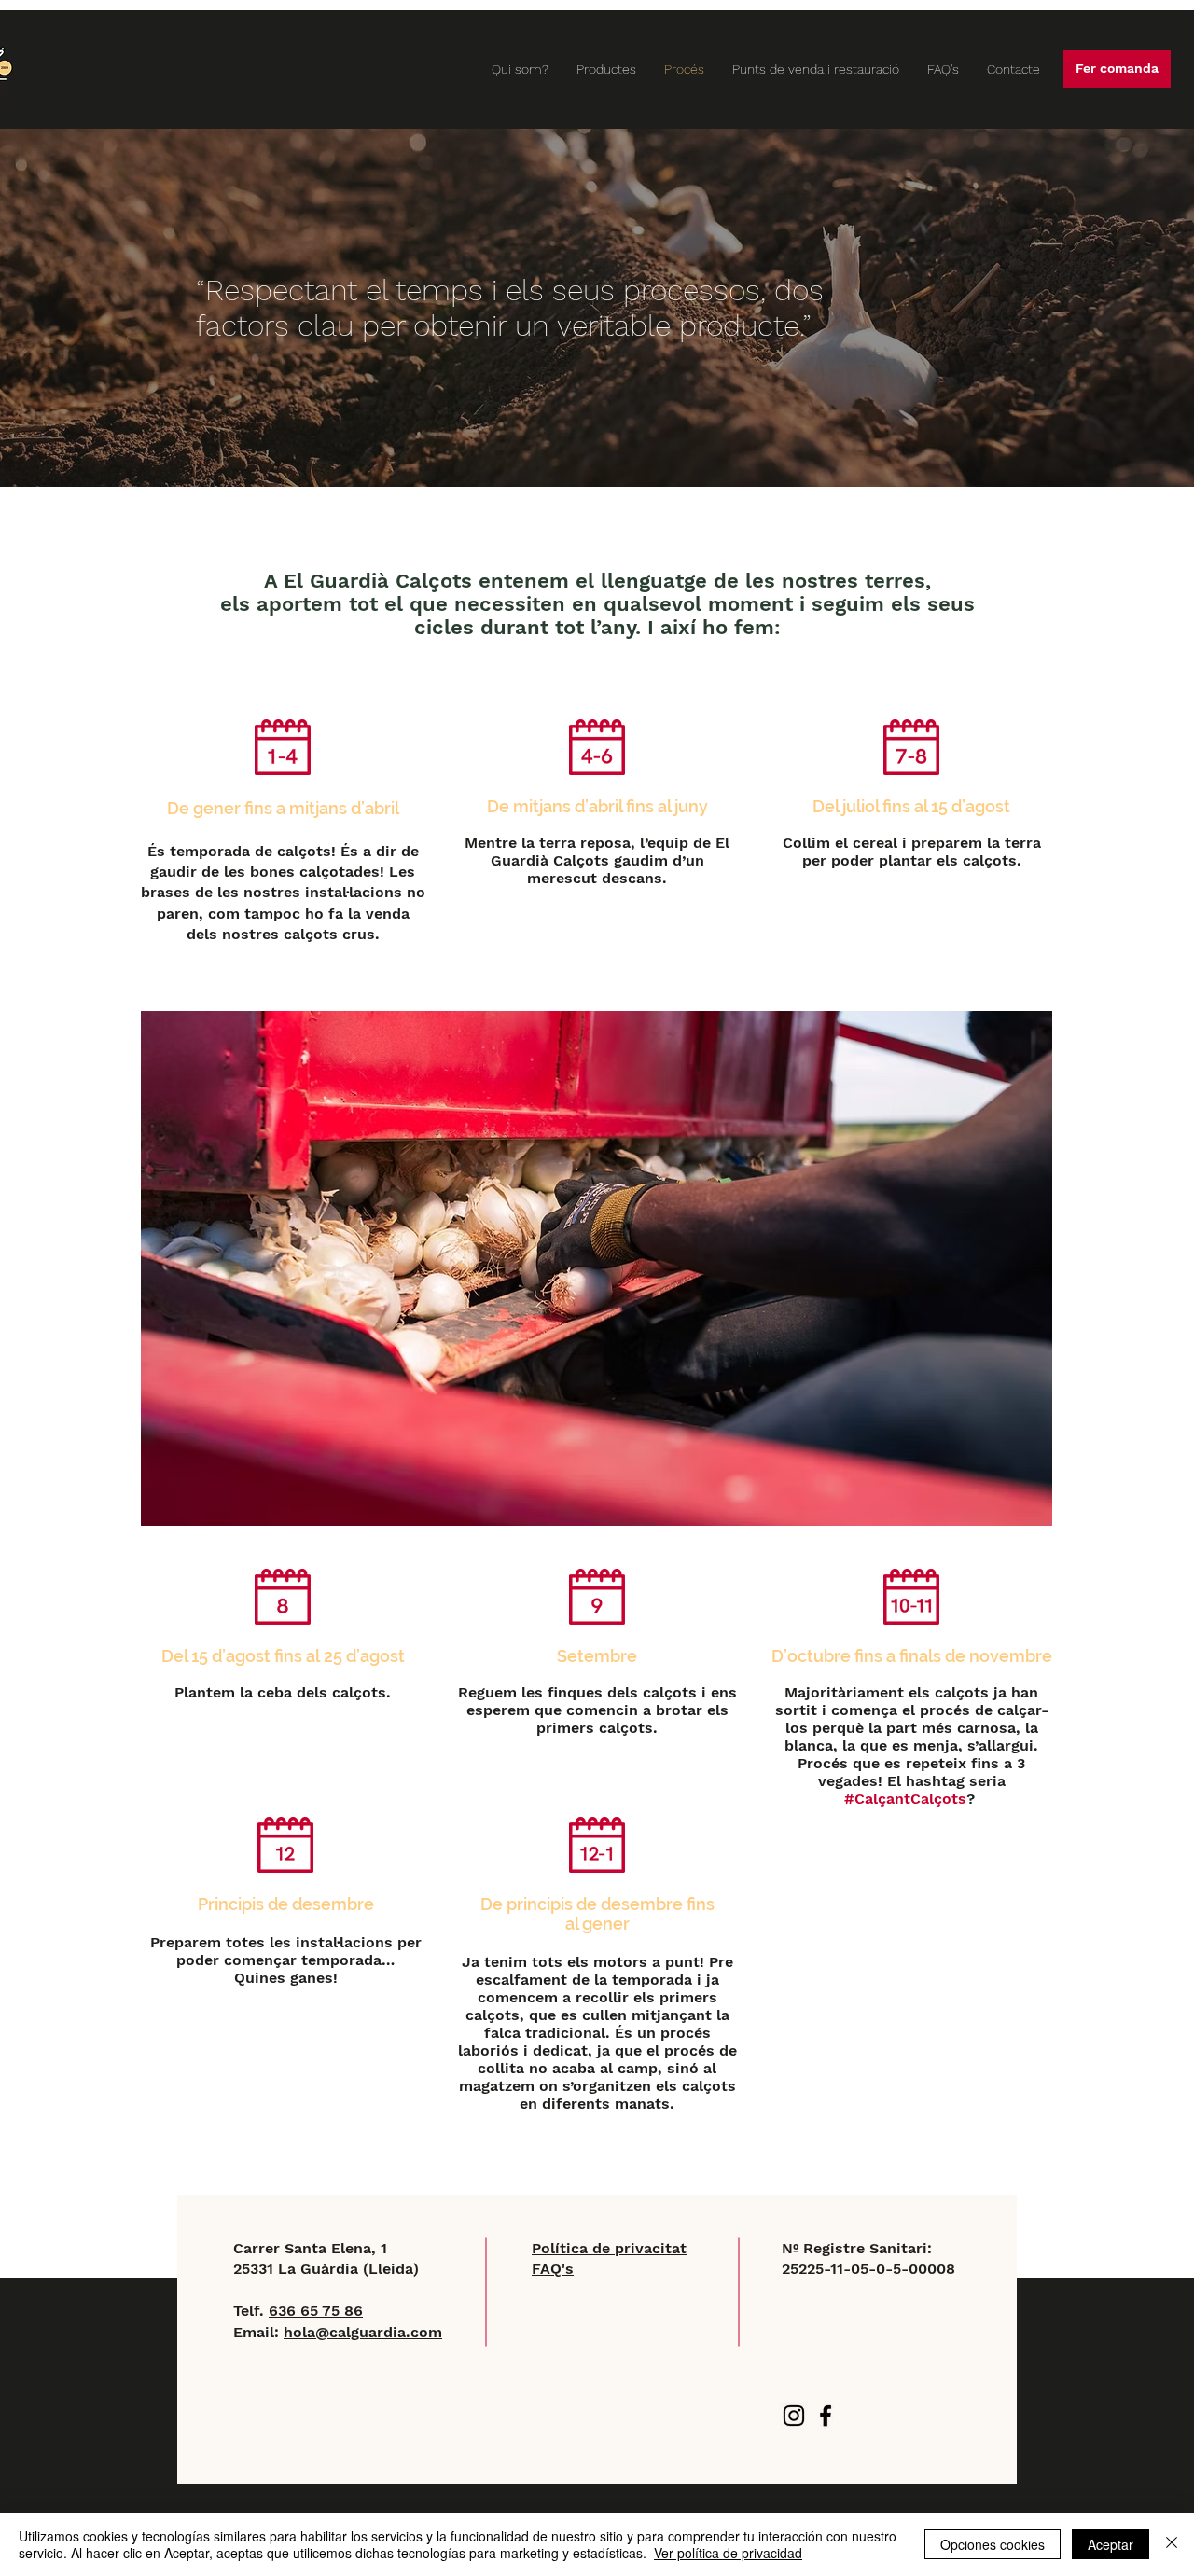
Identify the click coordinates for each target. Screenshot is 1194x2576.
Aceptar (1111, 2544)
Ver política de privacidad (728, 2553)
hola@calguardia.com (363, 2332)
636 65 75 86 (316, 2311)
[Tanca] (1172, 2544)
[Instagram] (794, 2416)
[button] (1117, 69)
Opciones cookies (993, 2544)
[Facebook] (826, 2416)
